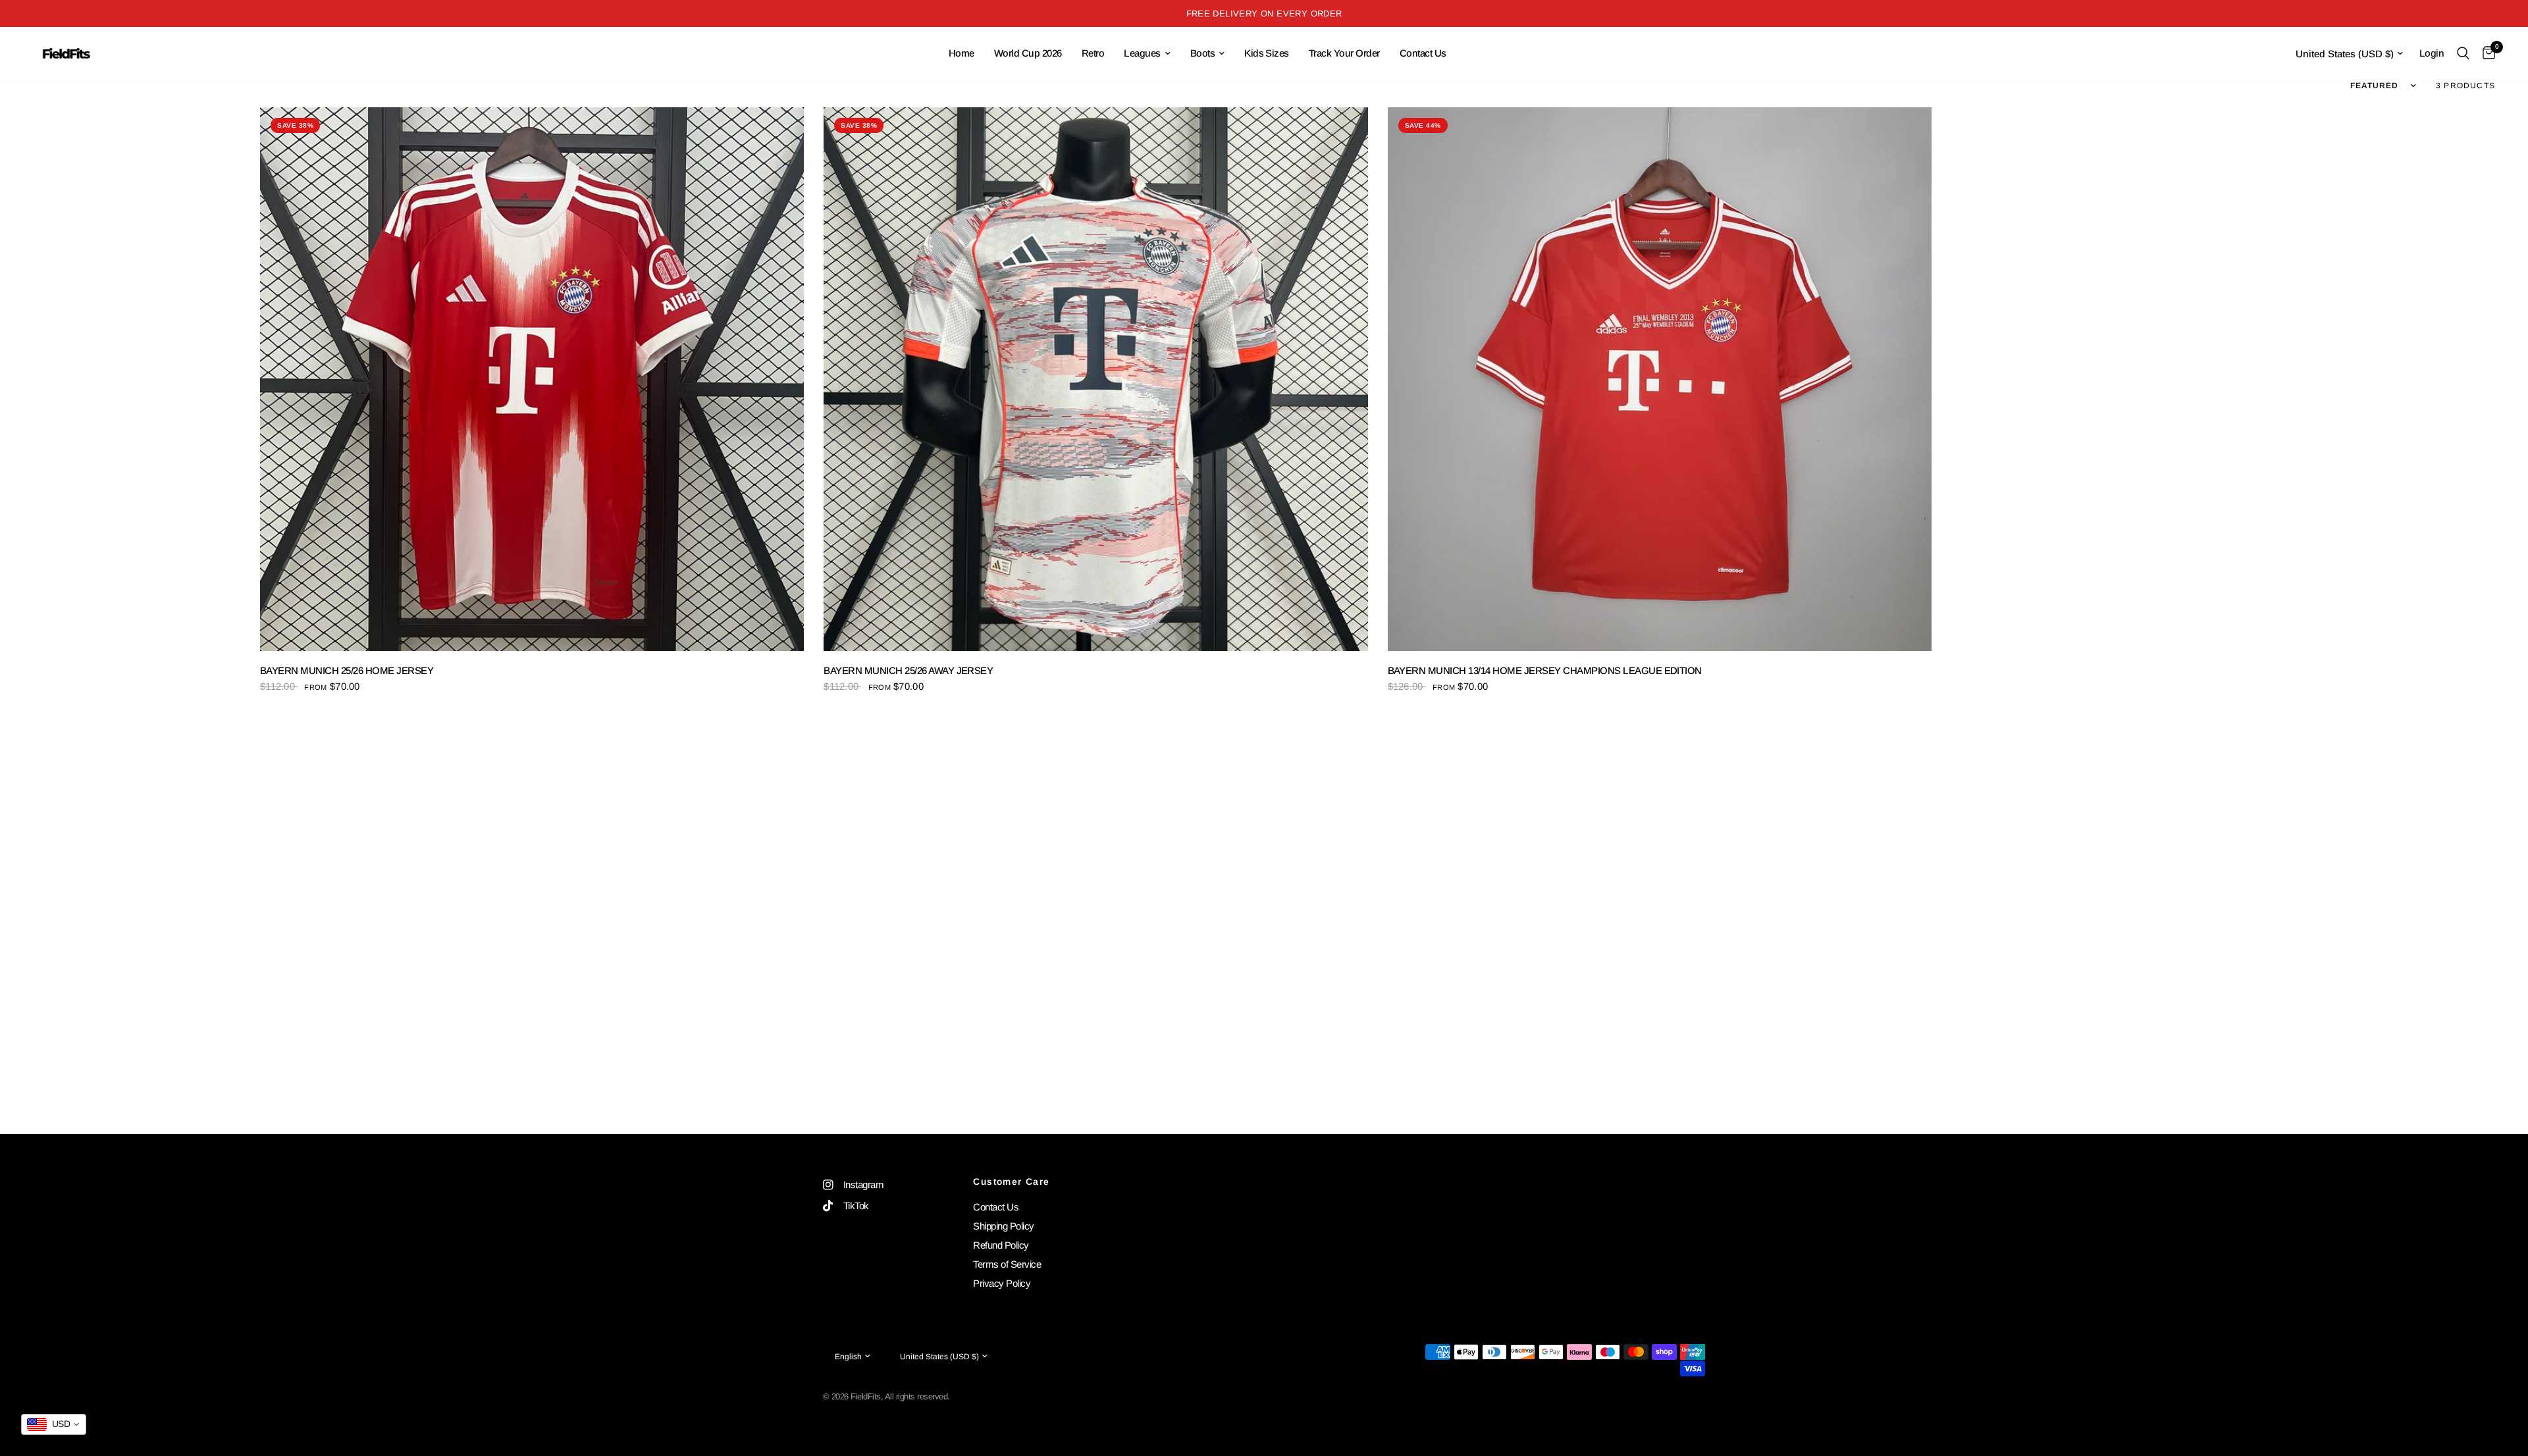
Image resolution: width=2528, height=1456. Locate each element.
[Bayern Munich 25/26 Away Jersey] (1095, 379)
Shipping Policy (1003, 1226)
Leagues (1142, 53)
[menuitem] (961, 53)
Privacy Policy (1002, 1283)
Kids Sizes (1267, 53)
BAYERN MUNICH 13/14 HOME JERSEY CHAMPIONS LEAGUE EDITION (1545, 670)
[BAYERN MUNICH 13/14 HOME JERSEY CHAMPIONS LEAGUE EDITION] (1660, 379)
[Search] (2463, 53)
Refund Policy (1001, 1245)
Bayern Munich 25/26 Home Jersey (347, 670)
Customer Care (1011, 1182)
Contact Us (1423, 53)
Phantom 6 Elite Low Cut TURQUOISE (182, 1401)
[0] (2486, 53)
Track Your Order (1344, 53)
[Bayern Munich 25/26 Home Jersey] (532, 379)
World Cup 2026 (1028, 53)
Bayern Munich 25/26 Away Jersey (908, 670)
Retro (1093, 53)
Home (961, 53)
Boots (1202, 53)
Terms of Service (1007, 1264)
